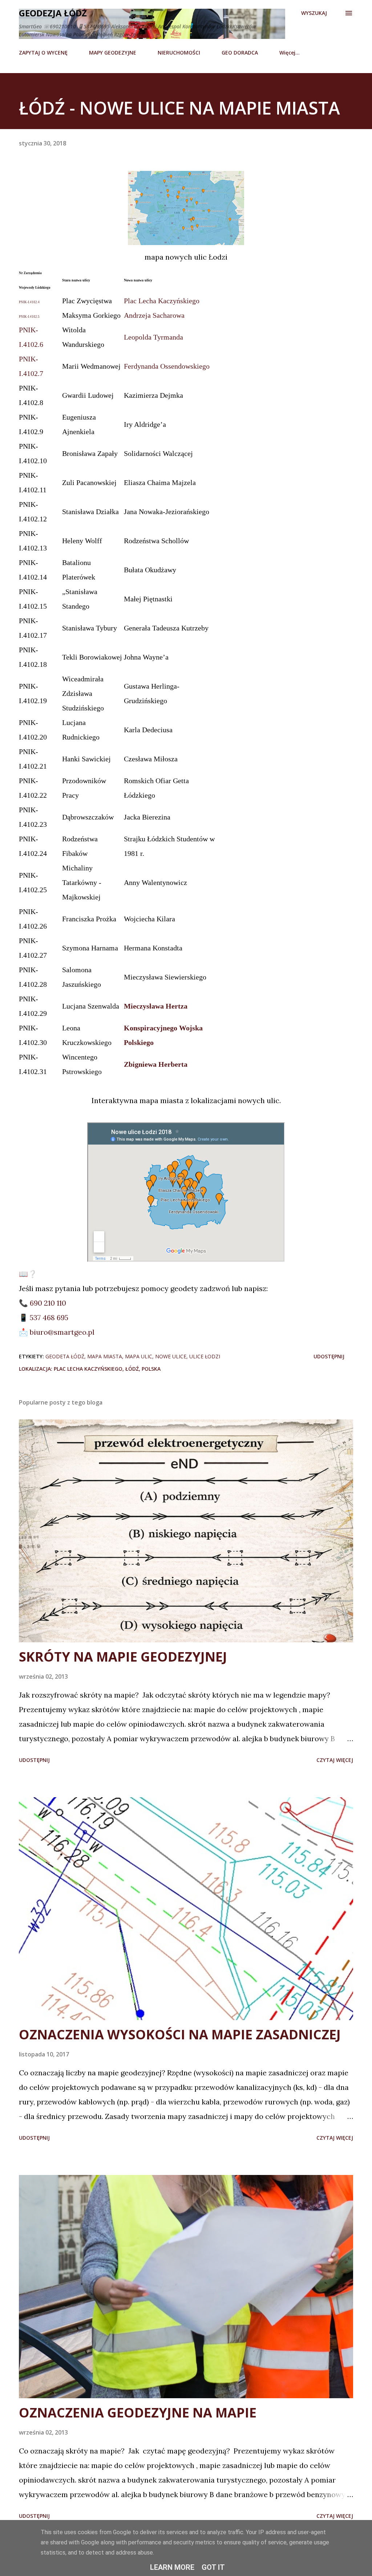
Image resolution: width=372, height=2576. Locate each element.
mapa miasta (105, 1356)
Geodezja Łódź (53, 13)
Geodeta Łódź (65, 1356)
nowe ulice (171, 1356)
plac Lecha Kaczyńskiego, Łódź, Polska (107, 1369)
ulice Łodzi (205, 1356)
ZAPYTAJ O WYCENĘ (43, 53)
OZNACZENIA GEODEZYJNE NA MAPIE (138, 2413)
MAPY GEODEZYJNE (113, 53)
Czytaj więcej (335, 1760)
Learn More (172, 2567)
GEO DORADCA (240, 53)
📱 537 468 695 (44, 1317)
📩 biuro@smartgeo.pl (57, 1332)
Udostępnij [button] (329, 1356)
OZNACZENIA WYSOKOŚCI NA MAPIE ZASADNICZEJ (180, 2034)
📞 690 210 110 (43, 1303)
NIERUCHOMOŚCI (179, 53)
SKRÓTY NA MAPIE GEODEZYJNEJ (123, 1657)
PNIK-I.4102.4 (29, 302)
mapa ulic (139, 1356)
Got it (213, 2567)
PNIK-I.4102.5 (29, 317)
